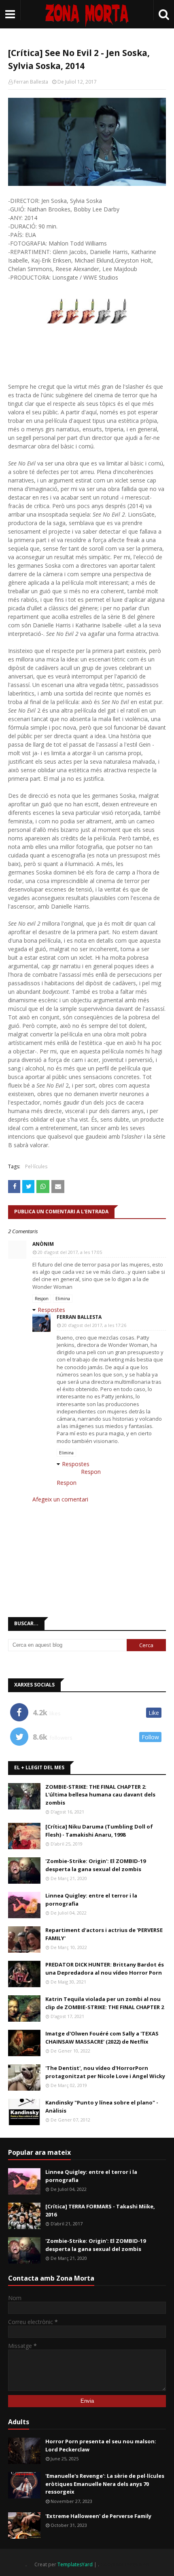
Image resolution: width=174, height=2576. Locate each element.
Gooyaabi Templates (124, 2564)
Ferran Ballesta (31, 82)
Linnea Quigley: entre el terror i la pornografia (91, 1900)
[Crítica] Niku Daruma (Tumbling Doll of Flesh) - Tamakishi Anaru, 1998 (99, 1831)
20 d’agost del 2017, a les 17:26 (94, 1325)
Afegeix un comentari (60, 1499)
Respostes (51, 1310)
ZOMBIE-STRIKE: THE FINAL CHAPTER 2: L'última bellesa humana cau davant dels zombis (100, 1795)
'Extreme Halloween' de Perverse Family (98, 2516)
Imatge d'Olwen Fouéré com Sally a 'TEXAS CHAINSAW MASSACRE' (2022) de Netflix (102, 2038)
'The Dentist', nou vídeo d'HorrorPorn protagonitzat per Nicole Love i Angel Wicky (105, 2072)
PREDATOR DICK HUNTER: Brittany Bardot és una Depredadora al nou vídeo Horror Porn (105, 1969)
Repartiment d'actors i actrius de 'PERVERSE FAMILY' (104, 1934)
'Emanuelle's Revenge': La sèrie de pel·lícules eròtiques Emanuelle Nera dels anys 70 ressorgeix (105, 2484)
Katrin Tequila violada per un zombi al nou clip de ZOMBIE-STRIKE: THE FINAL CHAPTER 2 (105, 2003)
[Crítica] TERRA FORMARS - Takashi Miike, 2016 (100, 2210)
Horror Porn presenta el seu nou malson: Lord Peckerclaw (101, 2445)
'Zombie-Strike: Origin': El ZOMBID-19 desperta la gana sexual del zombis (95, 1865)
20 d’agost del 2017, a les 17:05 (70, 1252)
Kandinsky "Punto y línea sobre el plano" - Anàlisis (102, 2106)
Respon (42, 1299)
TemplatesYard (75, 2564)
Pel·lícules (36, 1166)
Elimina (63, 1299)
